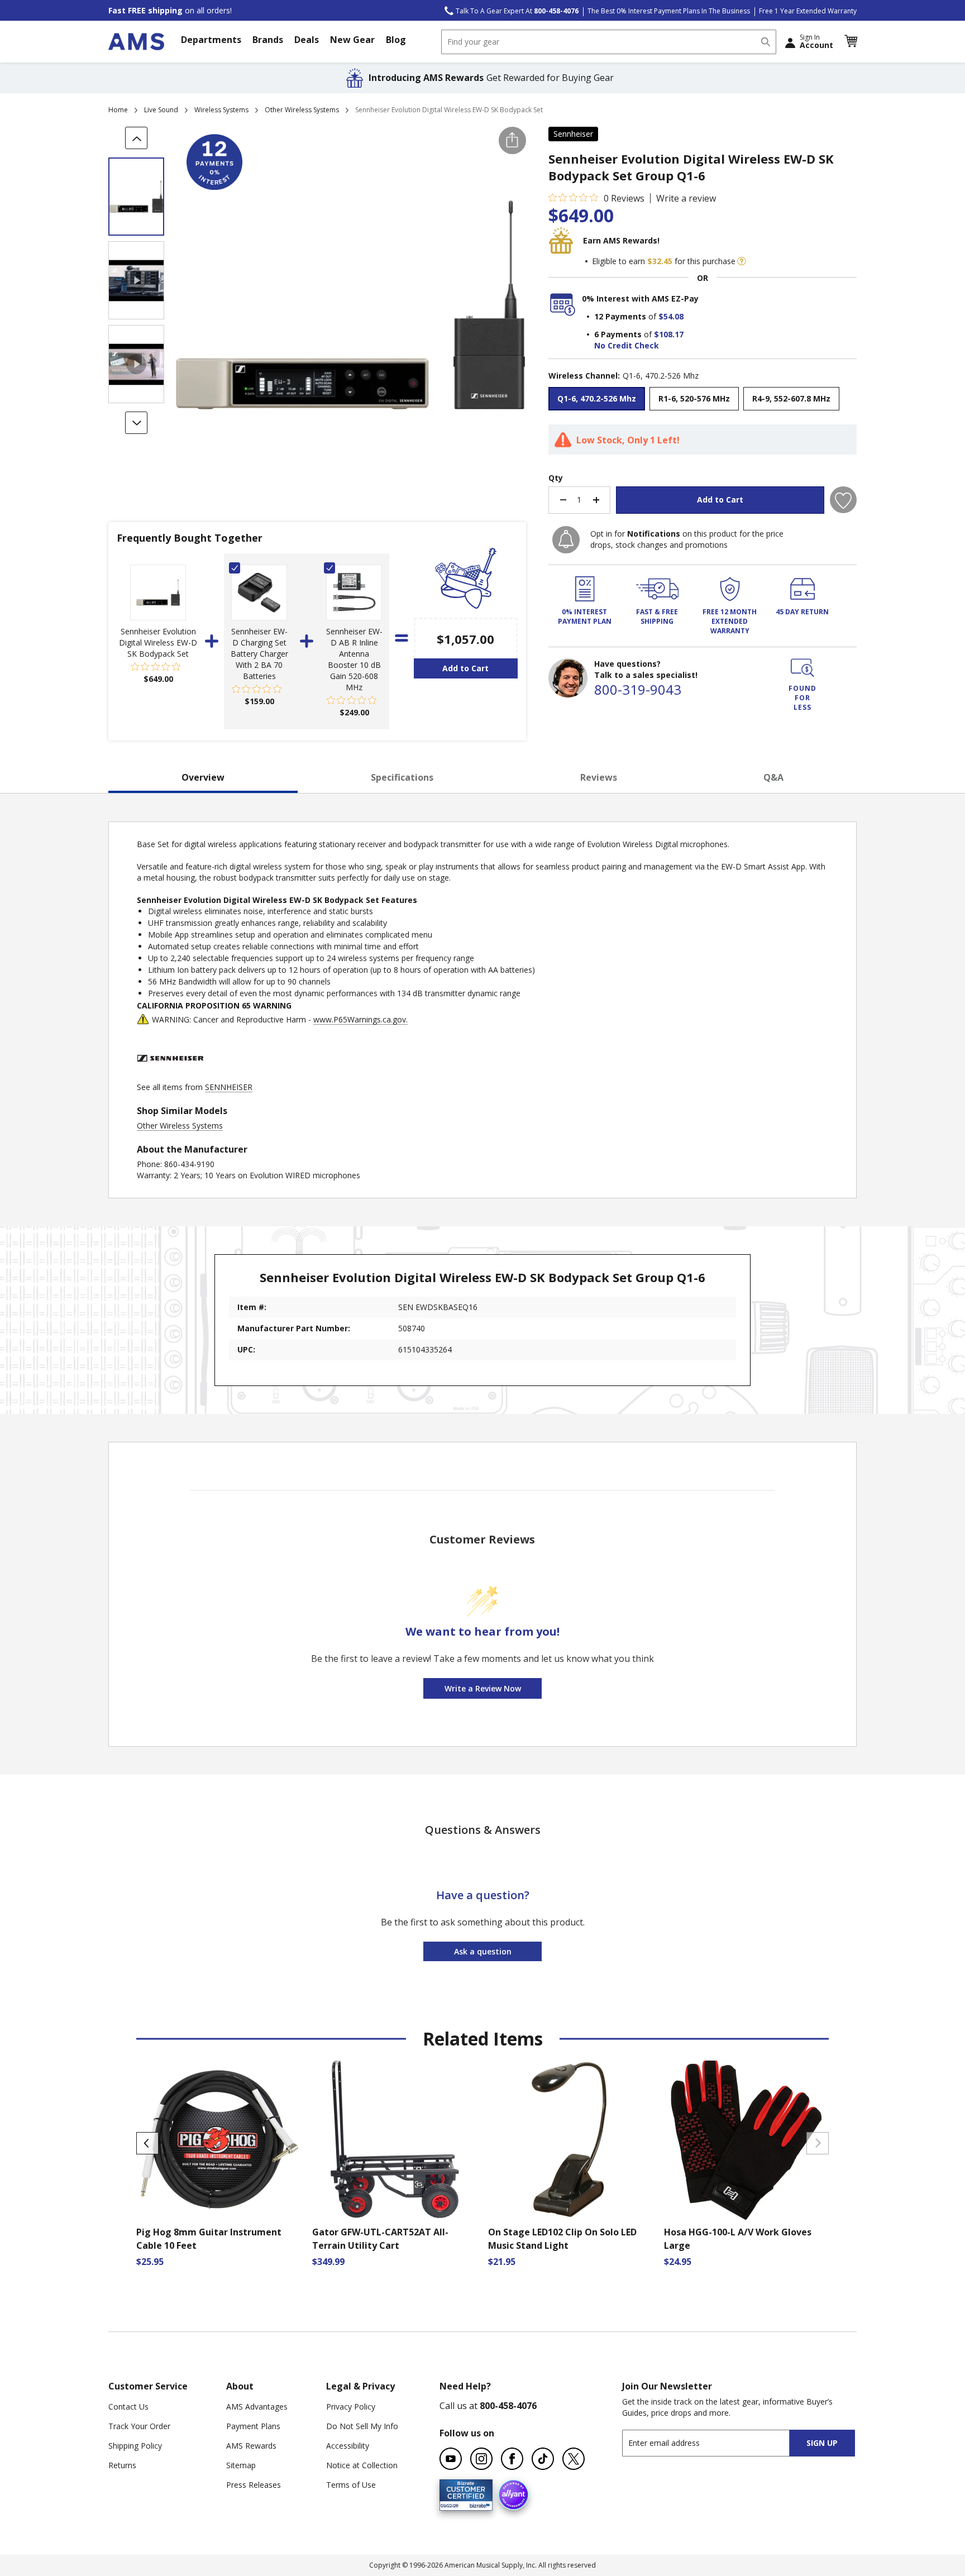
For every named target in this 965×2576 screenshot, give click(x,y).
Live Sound (161, 110)
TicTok (543, 2459)
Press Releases (254, 2485)
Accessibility (348, 2446)
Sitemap (241, 2465)
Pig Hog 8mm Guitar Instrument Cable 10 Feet (209, 2239)
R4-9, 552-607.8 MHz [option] (791, 398)
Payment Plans (253, 2426)
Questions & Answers (483, 1830)
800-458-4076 (508, 2406)
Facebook (512, 2459)
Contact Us (128, 2407)
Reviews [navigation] (599, 777)
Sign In (816, 41)
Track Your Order (139, 2426)
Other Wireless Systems (302, 110)
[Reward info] (742, 261)
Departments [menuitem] (211, 40)
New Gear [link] (352, 40)
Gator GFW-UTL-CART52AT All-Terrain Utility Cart (380, 2239)
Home (118, 110)
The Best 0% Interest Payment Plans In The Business (669, 11)
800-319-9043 (638, 689)
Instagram (481, 2459)
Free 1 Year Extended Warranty (808, 11)
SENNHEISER (229, 1087)
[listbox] (703, 400)
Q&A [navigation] (773, 777)
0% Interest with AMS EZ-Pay (640, 298)
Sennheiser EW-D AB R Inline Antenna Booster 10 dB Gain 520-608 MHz (354, 659)
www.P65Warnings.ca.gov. (360, 1019)
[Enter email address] (716, 2443)
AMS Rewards (251, 2446)
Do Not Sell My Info (362, 2426)
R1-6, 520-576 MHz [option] (694, 398)
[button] (851, 41)
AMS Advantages (257, 2407)
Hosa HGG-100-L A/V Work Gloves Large (738, 2239)
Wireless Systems (221, 110)
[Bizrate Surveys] (477, 2504)
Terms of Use (351, 2485)
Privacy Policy (351, 2407)
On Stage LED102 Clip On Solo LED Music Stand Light (562, 2239)
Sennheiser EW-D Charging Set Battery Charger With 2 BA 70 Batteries (259, 654)
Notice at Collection (362, 2465)
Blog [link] (396, 40)
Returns (122, 2465)
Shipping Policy (135, 2446)
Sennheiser (573, 134)
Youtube (451, 2459)
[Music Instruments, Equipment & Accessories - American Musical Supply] (136, 42)
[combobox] (609, 42)
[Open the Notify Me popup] (566, 540)
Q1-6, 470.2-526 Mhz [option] (597, 398)
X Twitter (574, 2459)
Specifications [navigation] (402, 777)
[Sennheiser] (170, 1076)
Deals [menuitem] (307, 40)
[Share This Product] (512, 140)
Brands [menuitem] (268, 40)
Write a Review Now (483, 1688)
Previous (147, 2143)
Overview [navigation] (203, 777)
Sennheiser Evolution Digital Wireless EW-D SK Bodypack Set (158, 642)
